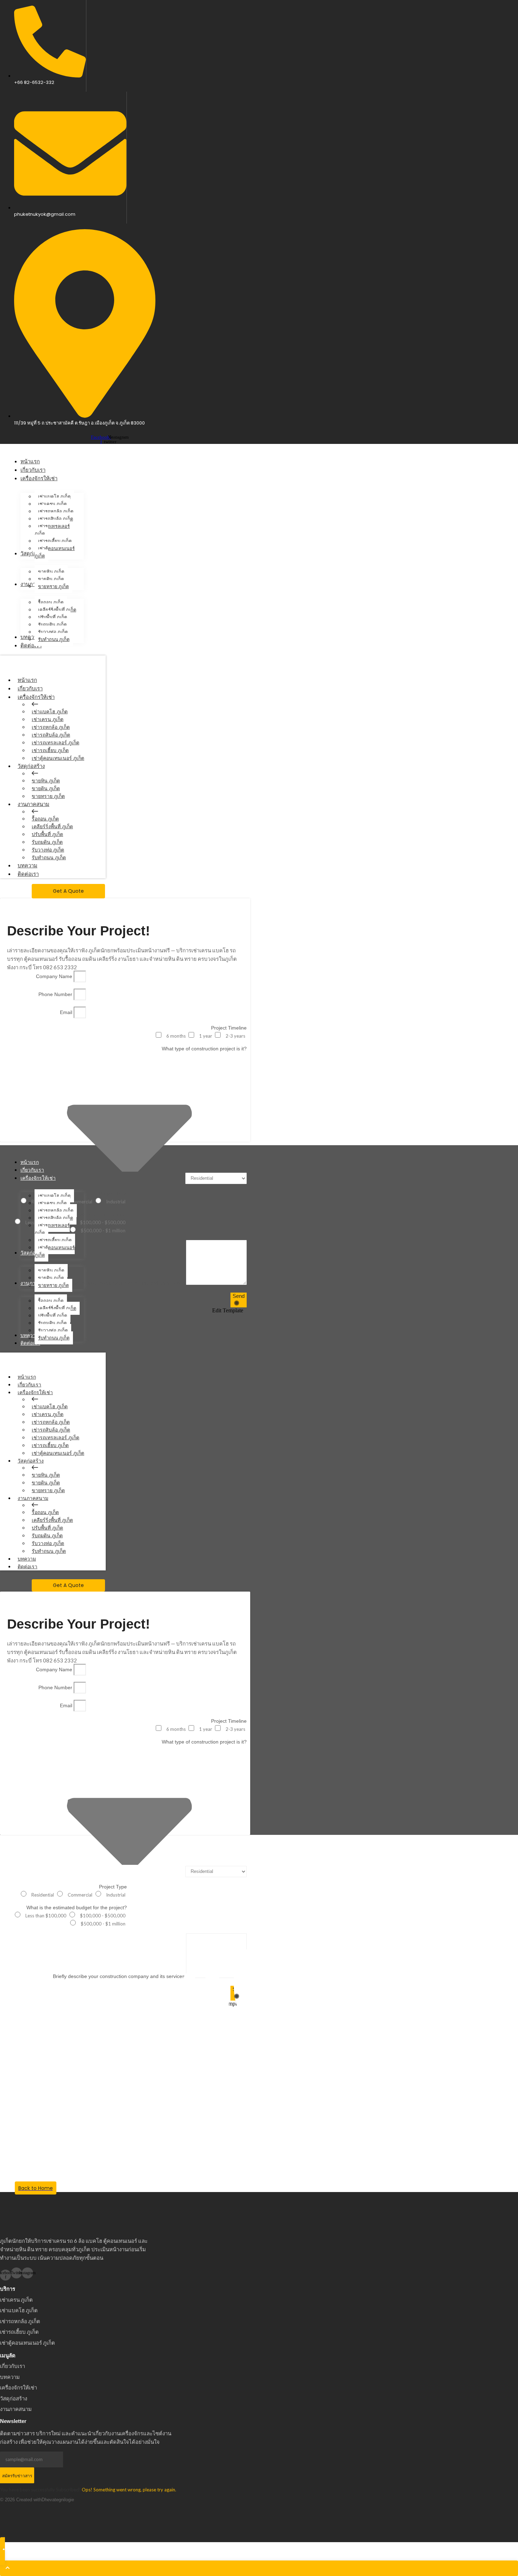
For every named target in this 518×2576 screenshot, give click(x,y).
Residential (43, 1895)
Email (67, 1012)
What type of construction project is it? (204, 1049)
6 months (176, 1036)
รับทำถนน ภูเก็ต (49, 857)
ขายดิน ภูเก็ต (46, 788)
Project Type (113, 1194)
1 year (206, 1036)
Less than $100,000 (46, 1916)
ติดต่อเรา (28, 874)
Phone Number (56, 994)
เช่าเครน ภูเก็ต (48, 719)
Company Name (55, 976)
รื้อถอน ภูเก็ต (45, 819)
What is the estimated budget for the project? (77, 1907)
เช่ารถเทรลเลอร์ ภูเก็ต (56, 743)
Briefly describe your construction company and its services (119, 1283)
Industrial (116, 1202)
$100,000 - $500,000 (103, 1222)
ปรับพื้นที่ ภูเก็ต (47, 834)
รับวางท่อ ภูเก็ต (48, 850)
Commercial (80, 1895)
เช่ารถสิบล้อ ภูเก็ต (51, 735)
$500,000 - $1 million (103, 1231)
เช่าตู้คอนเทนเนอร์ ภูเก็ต (58, 758)
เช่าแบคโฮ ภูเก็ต (50, 712)
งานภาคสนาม (33, 804)
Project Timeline (229, 1028)
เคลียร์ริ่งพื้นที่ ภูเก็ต (52, 826)
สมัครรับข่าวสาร (17, 2476)
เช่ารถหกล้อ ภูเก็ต (51, 727)
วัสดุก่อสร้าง (31, 766)
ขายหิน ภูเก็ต (46, 781)
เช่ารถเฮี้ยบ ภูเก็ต (50, 750)
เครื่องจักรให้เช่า (36, 697)
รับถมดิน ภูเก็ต (47, 842)
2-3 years (235, 1036)
